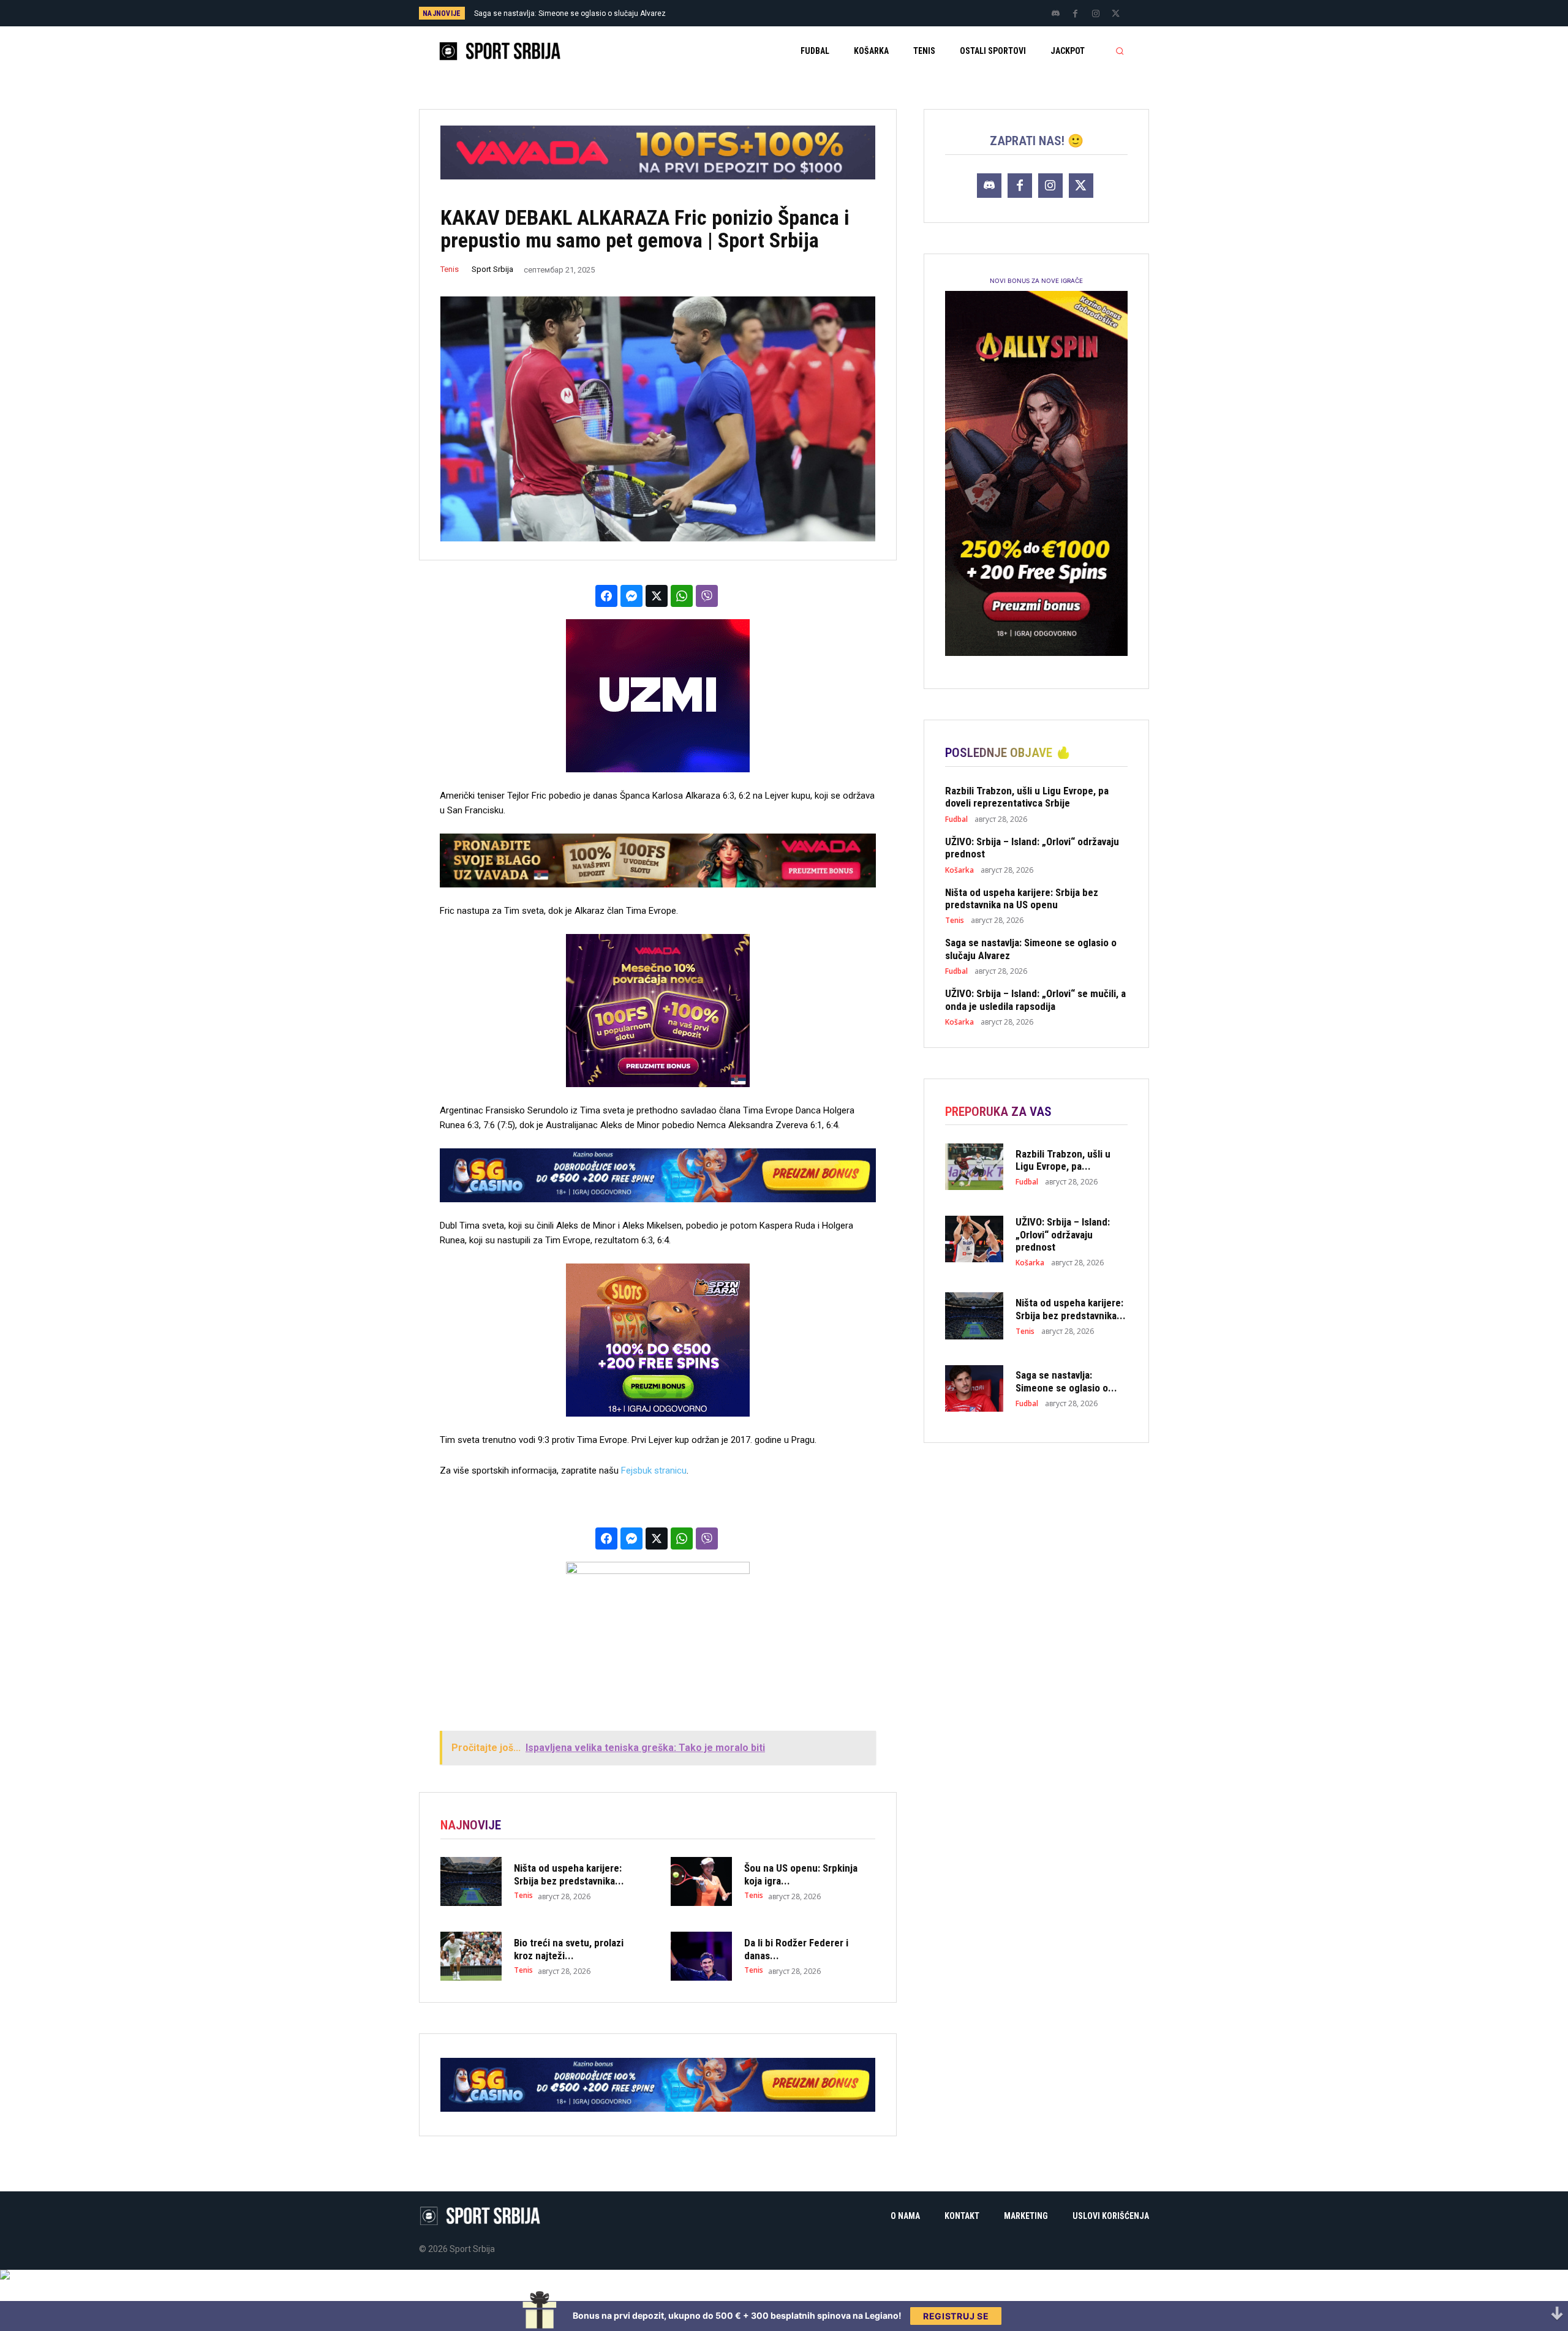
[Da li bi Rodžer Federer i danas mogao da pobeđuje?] (701, 1956)
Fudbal (956, 819)
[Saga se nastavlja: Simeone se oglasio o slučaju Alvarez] (974, 1388)
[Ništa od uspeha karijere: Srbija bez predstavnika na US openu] (471, 1881)
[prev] (805, 13)
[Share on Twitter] (657, 596)
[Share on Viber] (707, 596)
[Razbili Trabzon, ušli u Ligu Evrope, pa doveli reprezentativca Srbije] (974, 1167)
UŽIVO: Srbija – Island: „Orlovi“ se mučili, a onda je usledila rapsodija (590, 13)
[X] (1116, 14)
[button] (1120, 51)
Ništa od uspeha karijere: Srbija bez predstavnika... (569, 1874)
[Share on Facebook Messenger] (631, 596)
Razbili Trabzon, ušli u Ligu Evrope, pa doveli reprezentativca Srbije (1027, 797)
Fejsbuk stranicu (654, 1471)
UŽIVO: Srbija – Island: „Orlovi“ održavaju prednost (1032, 848)
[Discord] (1055, 14)
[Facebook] (1076, 14)
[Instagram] (1096, 14)
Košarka (959, 870)
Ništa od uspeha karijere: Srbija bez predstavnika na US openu (1022, 898)
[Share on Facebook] (606, 596)
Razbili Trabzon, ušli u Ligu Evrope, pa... (1063, 1160)
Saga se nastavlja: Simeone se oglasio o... (1066, 1381)
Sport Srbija (492, 269)
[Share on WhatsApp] (682, 596)
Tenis (450, 269)
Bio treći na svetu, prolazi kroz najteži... (569, 1949)
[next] (825, 13)
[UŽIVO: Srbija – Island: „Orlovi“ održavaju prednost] (974, 1239)
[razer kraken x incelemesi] (784, 2275)
